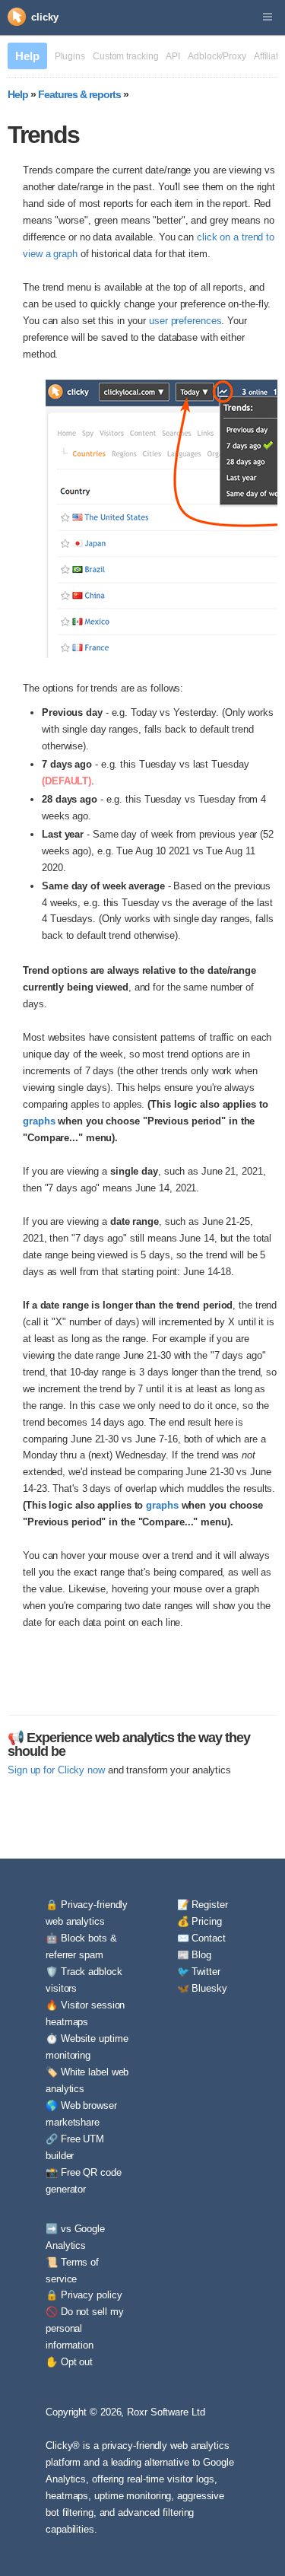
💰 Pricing (199, 1921)
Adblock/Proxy (217, 56)
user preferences (185, 321)
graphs (39, 1121)
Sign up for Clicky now (56, 1770)
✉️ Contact (201, 1938)
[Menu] (268, 17)
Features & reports (79, 94)
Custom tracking (126, 56)
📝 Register (203, 1905)
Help (27, 56)
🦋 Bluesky (202, 1988)
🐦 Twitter (199, 1972)
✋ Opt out (69, 2362)
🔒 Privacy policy (84, 2295)
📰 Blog (194, 1955)
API (173, 56)
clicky (44, 17)
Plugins (70, 56)
